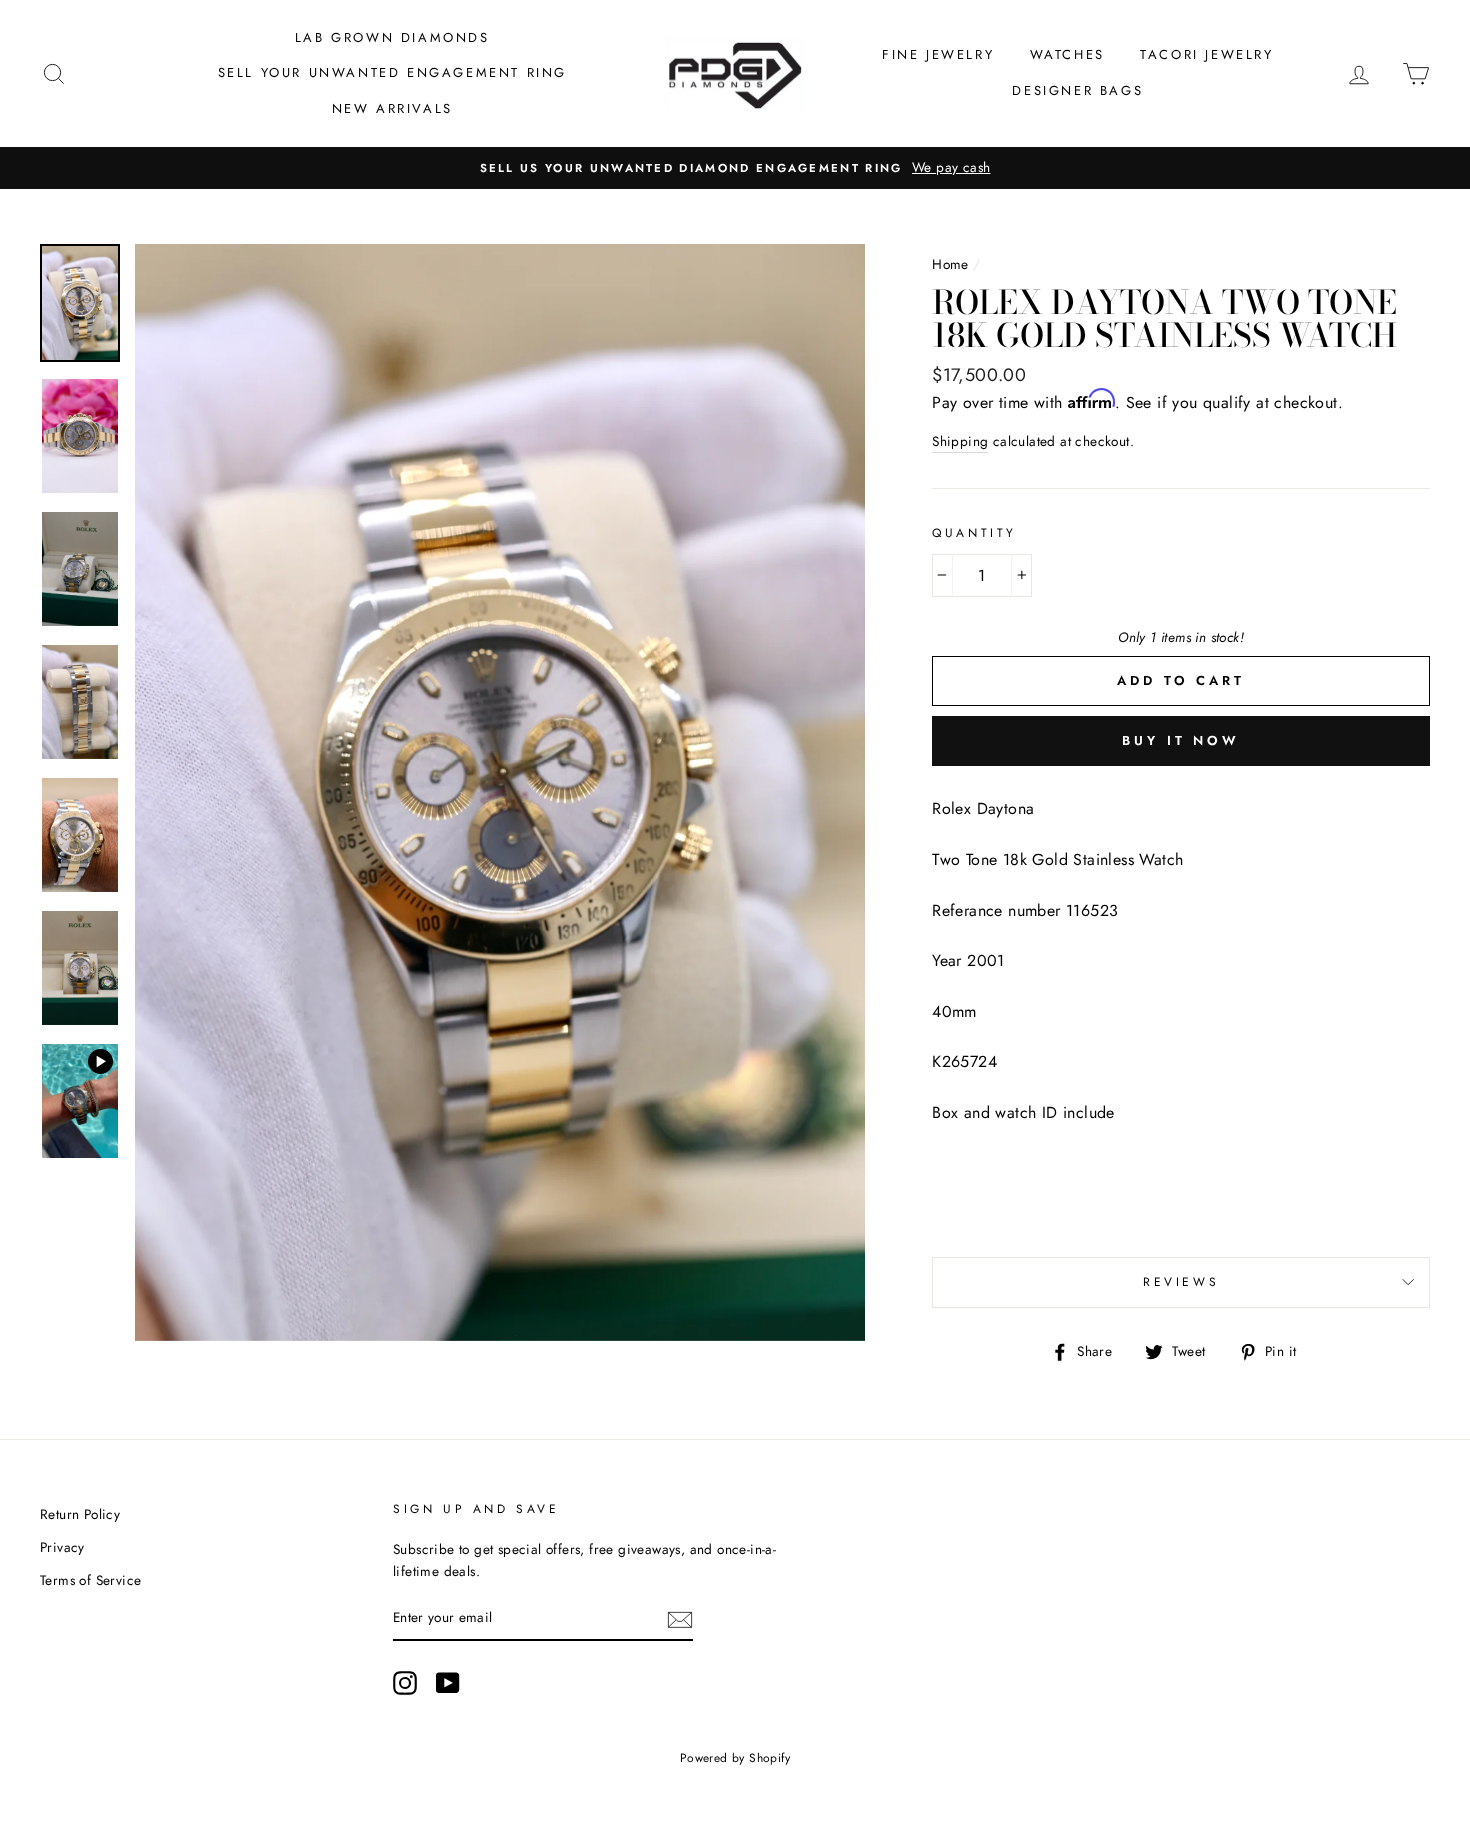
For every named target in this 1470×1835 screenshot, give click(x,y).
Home (950, 264)
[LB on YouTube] (448, 1683)
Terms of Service (90, 1580)
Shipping (960, 441)
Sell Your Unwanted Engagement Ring (392, 72)
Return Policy (80, 1514)
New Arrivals (392, 108)
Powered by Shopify (735, 1758)
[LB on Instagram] (405, 1683)
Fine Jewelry (938, 54)
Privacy (62, 1547)
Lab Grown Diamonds (392, 37)
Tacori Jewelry (1206, 54)
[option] (735, 168)
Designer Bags (1077, 90)
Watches (1067, 54)
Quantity (974, 533)
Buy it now (1181, 740)
